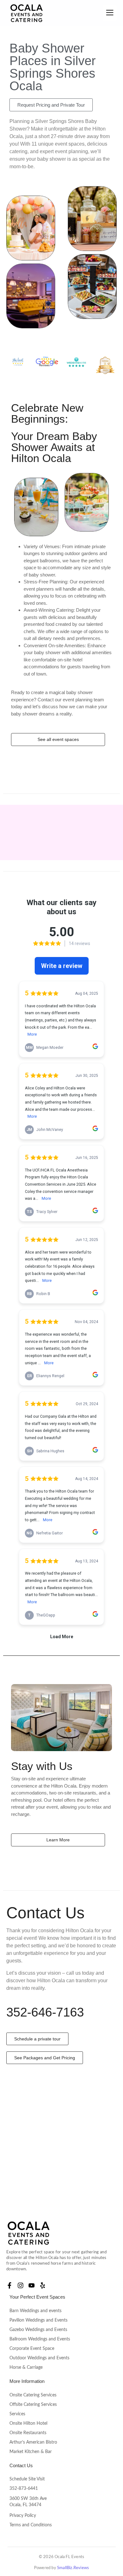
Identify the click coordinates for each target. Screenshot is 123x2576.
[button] (110, 13)
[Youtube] (32, 2285)
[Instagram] (20, 2285)
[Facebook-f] (9, 2285)
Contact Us (21, 2465)
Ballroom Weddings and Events (40, 2339)
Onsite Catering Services (33, 2395)
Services (17, 2414)
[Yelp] (43, 2285)
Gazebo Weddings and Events (38, 2330)
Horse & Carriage (26, 2367)
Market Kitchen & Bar (31, 2452)
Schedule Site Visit (27, 2479)
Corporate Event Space (32, 2349)
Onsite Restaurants (28, 2433)
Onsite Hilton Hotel (28, 2423)
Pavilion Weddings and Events (38, 2320)
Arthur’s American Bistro (33, 2442)
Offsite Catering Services (33, 2405)
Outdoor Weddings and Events (39, 2358)
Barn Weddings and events (35, 2311)
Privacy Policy (23, 2516)
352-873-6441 (24, 2489)
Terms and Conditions (31, 2525)
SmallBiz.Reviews (73, 2568)
